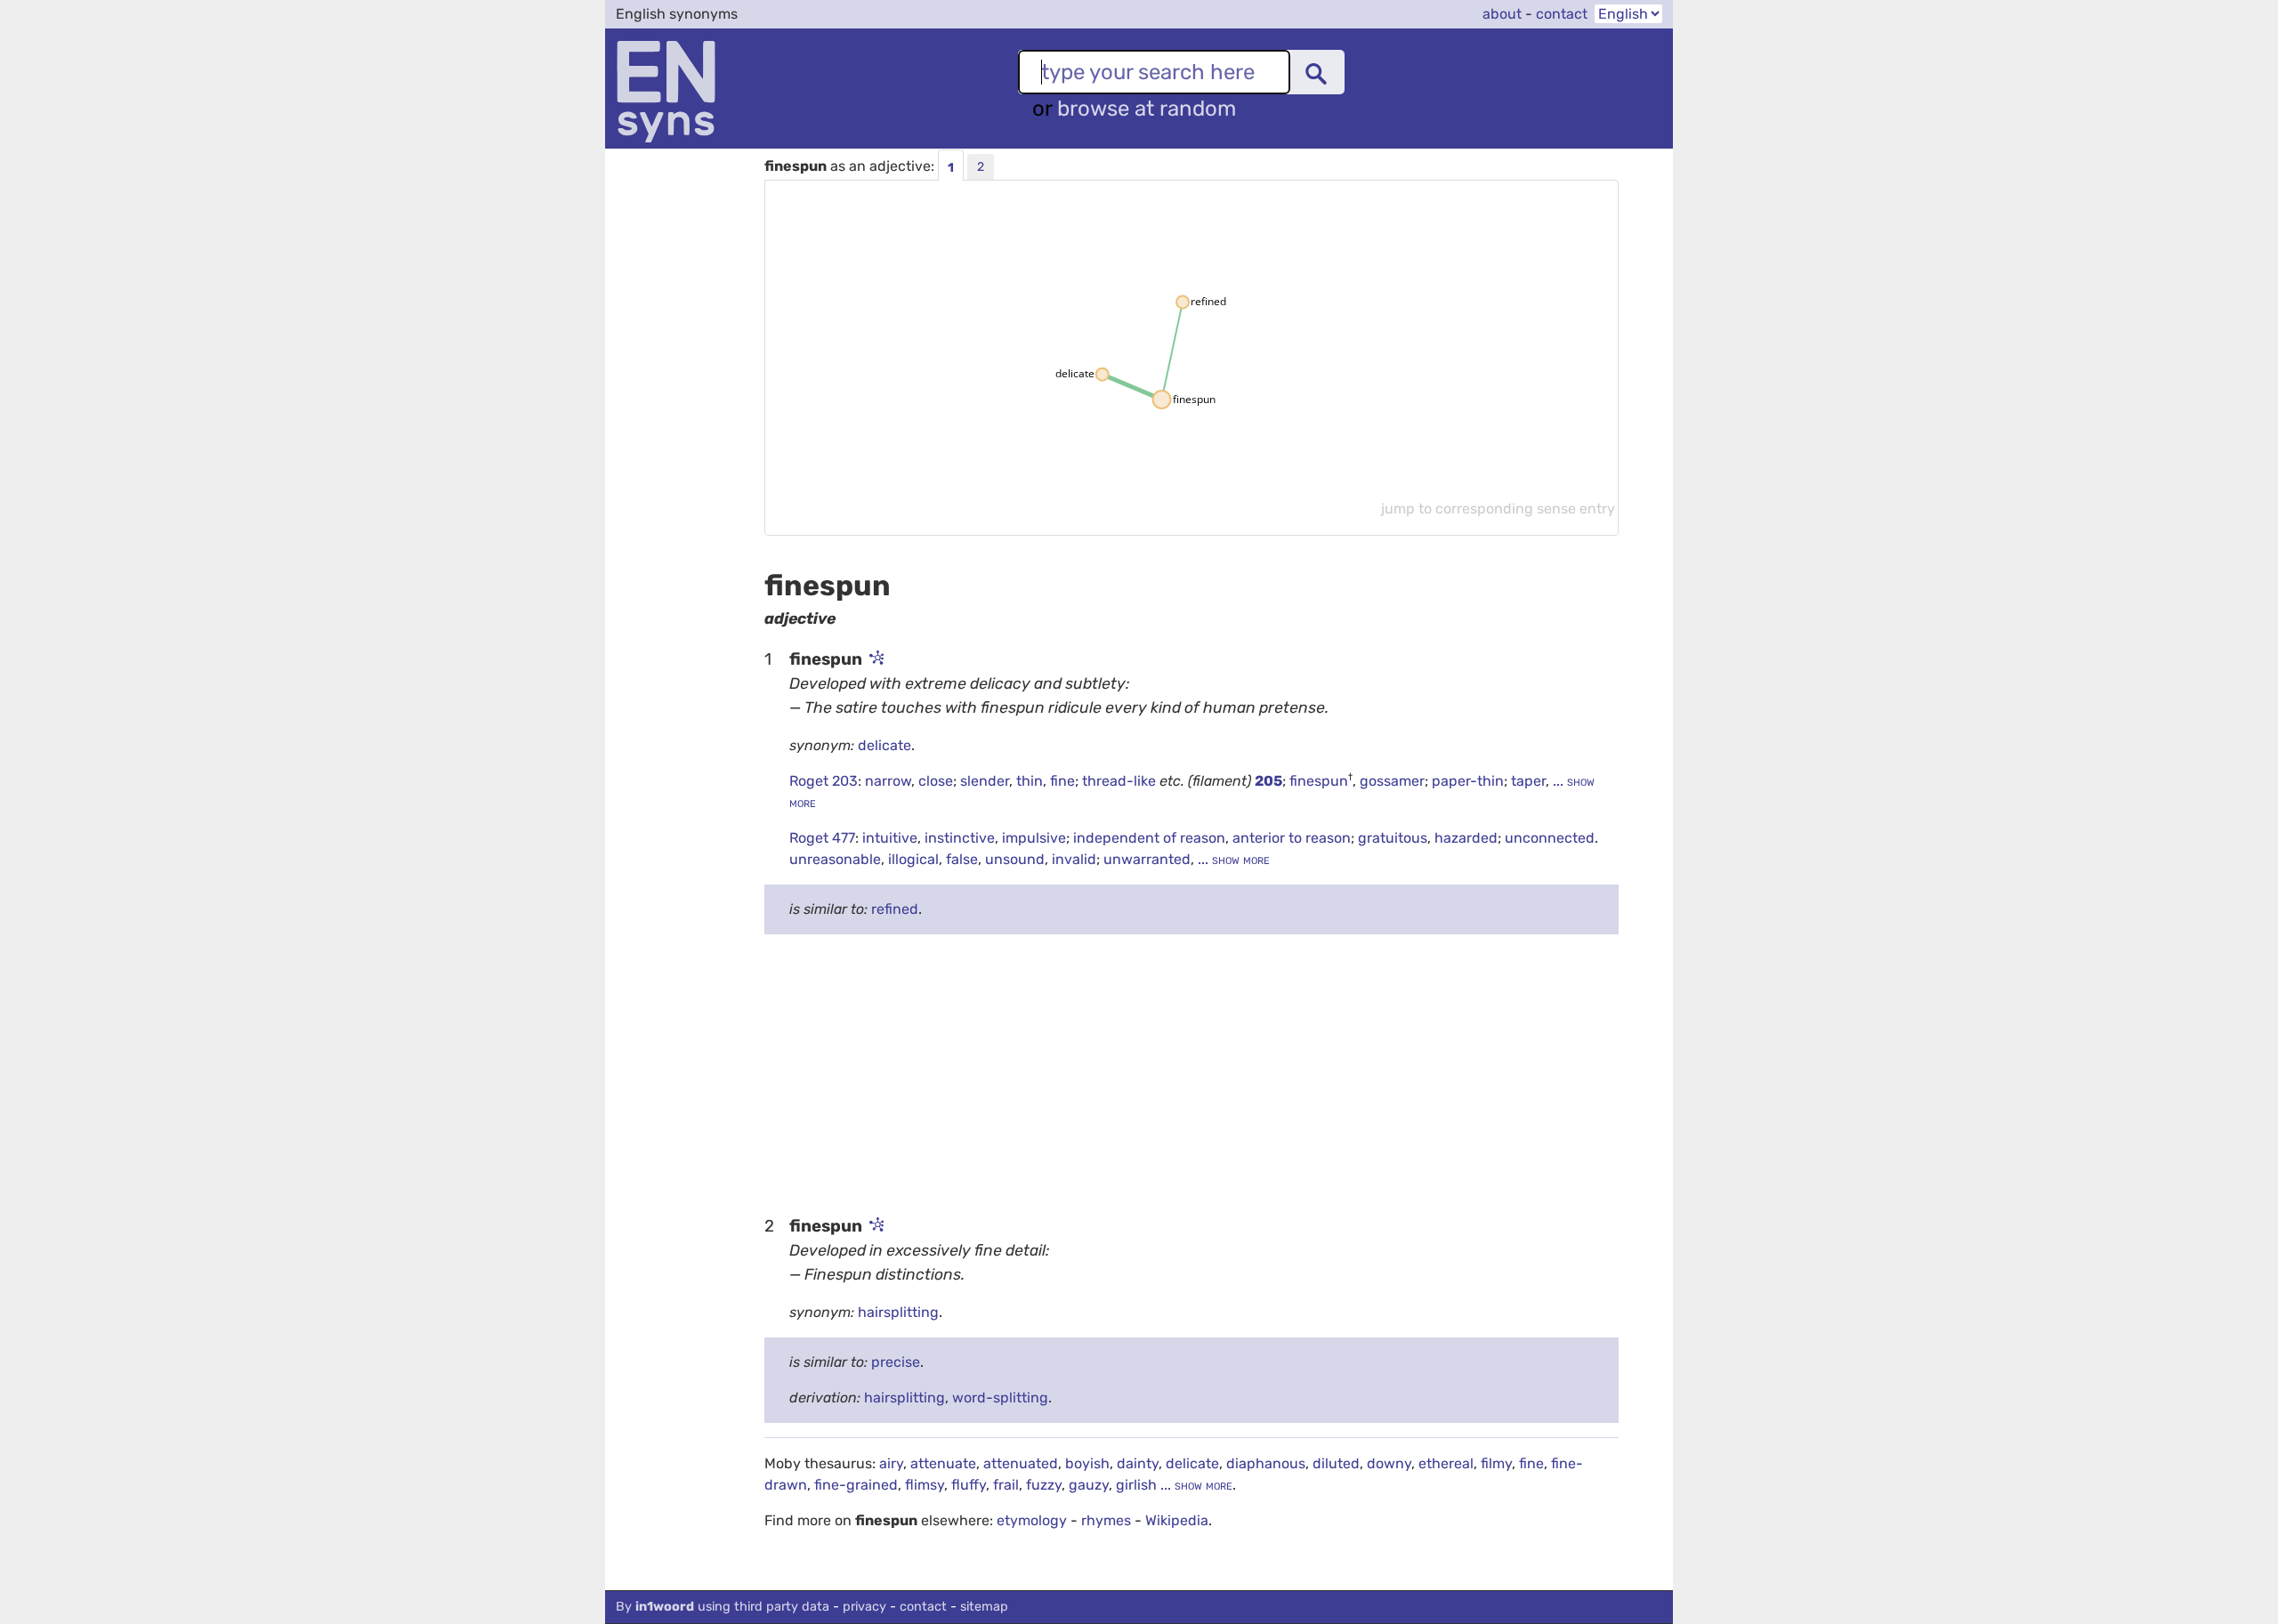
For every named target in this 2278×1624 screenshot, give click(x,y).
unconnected (1550, 838)
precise (896, 1362)
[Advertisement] (1192, 1073)
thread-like (1121, 781)
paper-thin (1468, 781)
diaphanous (1266, 1463)
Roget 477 (822, 838)
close (936, 781)
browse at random (1147, 109)
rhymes (1106, 1520)
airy (891, 1463)
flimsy (925, 1485)
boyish (1087, 1463)
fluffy (969, 1485)
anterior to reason (1292, 838)
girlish (1136, 1485)
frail (1006, 1485)
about (1502, 14)
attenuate (943, 1463)
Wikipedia (1177, 1520)
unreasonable (835, 859)
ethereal (1446, 1463)
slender (985, 781)
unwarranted (1147, 859)
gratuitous (1393, 838)
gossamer (1392, 781)
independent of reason (1149, 838)
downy (1389, 1463)
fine (1062, 781)
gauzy (1089, 1485)
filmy (1496, 1463)
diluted (1336, 1463)
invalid (1074, 859)
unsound (1015, 859)
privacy (864, 1607)
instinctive (960, 838)
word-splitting (1000, 1398)
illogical (913, 859)
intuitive (890, 838)
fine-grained (856, 1485)
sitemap (984, 1607)
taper (1528, 781)
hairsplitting (898, 1312)
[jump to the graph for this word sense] (875, 659)
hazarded (1466, 838)
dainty (1138, 1463)
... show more (1232, 859)
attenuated (1021, 1463)
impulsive (1034, 838)
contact (1562, 14)
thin (1030, 781)
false (962, 859)
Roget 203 (824, 781)
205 (1268, 781)
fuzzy (1044, 1485)
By (723, 1607)
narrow (888, 781)
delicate (885, 745)
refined (895, 909)
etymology (1032, 1520)
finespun (1319, 781)
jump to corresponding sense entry (1498, 509)
